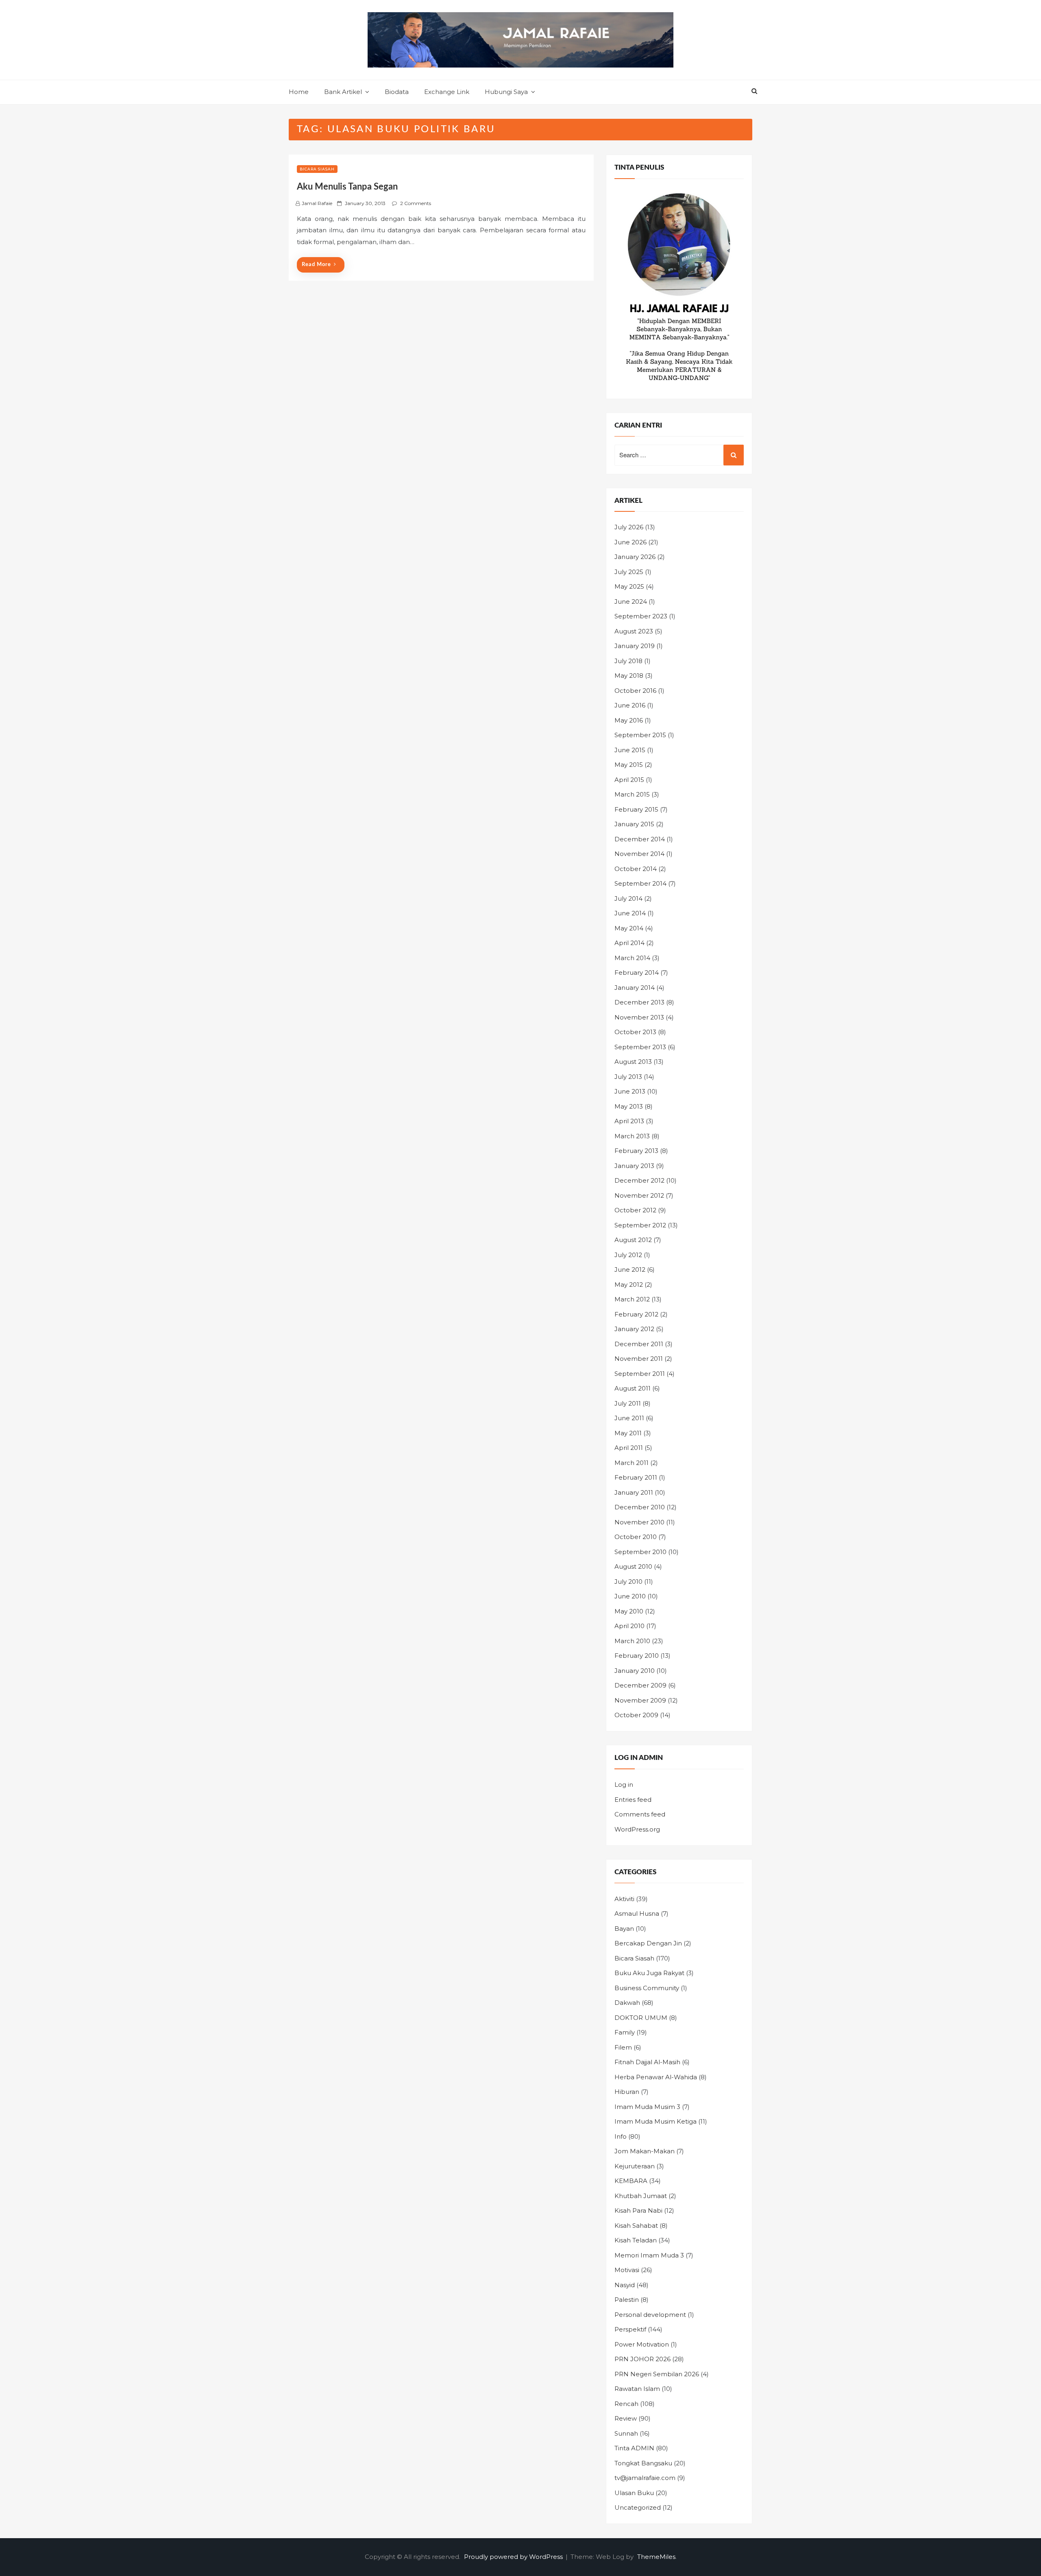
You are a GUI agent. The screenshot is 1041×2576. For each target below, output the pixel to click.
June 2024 (631, 601)
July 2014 (628, 898)
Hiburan (627, 2092)
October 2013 (635, 1032)
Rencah (626, 2404)
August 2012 (633, 1240)
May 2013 (629, 1106)
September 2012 (640, 1225)
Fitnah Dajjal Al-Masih (647, 2062)
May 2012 (629, 1285)
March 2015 (632, 794)
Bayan (624, 1929)
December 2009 (640, 1685)
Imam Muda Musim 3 (647, 2107)
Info (621, 2136)
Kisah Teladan (636, 2240)
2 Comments (416, 203)
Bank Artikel (343, 92)
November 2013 (639, 1017)
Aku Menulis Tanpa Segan (347, 187)
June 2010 (630, 1596)
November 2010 (639, 1522)
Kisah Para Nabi (638, 2210)
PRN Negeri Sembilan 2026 (657, 2374)
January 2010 (635, 1671)
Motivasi (627, 2270)
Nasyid (625, 2285)
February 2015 (636, 809)
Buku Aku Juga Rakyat (649, 1973)
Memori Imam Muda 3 (649, 2255)
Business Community (647, 1988)
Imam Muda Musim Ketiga (656, 2121)
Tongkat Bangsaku (643, 2463)
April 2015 (629, 780)
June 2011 (629, 1418)
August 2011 (633, 1388)
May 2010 (629, 1611)
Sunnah (626, 2433)
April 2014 (629, 943)
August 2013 (633, 1062)
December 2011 (639, 1344)
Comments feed (640, 1814)
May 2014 (629, 928)
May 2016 (629, 720)
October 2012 (635, 1210)
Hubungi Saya (506, 92)
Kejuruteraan (635, 2166)
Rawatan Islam (637, 2389)
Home (299, 92)
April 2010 (629, 1626)
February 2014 (637, 973)
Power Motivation (642, 2344)
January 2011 (634, 1492)
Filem (623, 2047)
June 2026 (630, 542)
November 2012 (639, 1195)
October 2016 (635, 691)
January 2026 (635, 557)
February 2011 (636, 1477)
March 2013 (632, 1136)
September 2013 (640, 1047)
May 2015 (629, 765)
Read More (316, 265)
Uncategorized (638, 2507)
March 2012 (632, 1299)
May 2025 (629, 586)
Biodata (397, 92)
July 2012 (628, 1255)
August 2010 (633, 1566)
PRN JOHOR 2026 (642, 2359)
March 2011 (632, 1463)
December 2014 (640, 839)
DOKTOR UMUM (641, 2018)
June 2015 (630, 750)
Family (625, 2032)
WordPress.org (637, 1829)
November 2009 (640, 1700)
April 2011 (629, 1448)
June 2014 (630, 913)
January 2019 (635, 646)
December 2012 (639, 1180)
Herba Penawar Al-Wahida (656, 2077)
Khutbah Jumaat (641, 2196)
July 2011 (628, 1403)
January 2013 (634, 1166)
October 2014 (636, 869)
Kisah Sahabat (636, 2226)
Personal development (650, 2315)
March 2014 (632, 958)
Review (626, 2418)
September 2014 (640, 883)
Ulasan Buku (634, 2493)
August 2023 (634, 631)
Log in (624, 1785)
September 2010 (640, 1552)
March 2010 (632, 1641)
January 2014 (635, 988)
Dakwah (627, 2003)
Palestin (627, 2300)
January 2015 (634, 824)
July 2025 (629, 572)
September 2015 (640, 735)
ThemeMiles (656, 2557)
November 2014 (639, 854)
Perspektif (630, 2329)
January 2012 (634, 1329)
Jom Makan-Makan (645, 2151)
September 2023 (641, 616)
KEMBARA (631, 2181)
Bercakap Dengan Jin (648, 1943)
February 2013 (636, 1151)
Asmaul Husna (637, 1913)
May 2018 (629, 676)
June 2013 (630, 1091)
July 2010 (628, 1582)
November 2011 (639, 1359)
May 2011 (628, 1433)
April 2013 (629, 1121)
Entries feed (633, 1800)
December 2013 (639, 1002)
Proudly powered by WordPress (514, 2557)
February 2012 (636, 1314)
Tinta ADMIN (634, 2448)
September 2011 (640, 1374)
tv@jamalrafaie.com (645, 2478)
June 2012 (630, 1269)
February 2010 (637, 1656)
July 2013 (628, 1077)
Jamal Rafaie (317, 203)
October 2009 (636, 1715)
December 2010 (640, 1507)
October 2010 (636, 1537)
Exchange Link (447, 92)
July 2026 (629, 527)
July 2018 (628, 661)
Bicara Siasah (317, 169)
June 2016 (630, 705)
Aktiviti (624, 1899)
